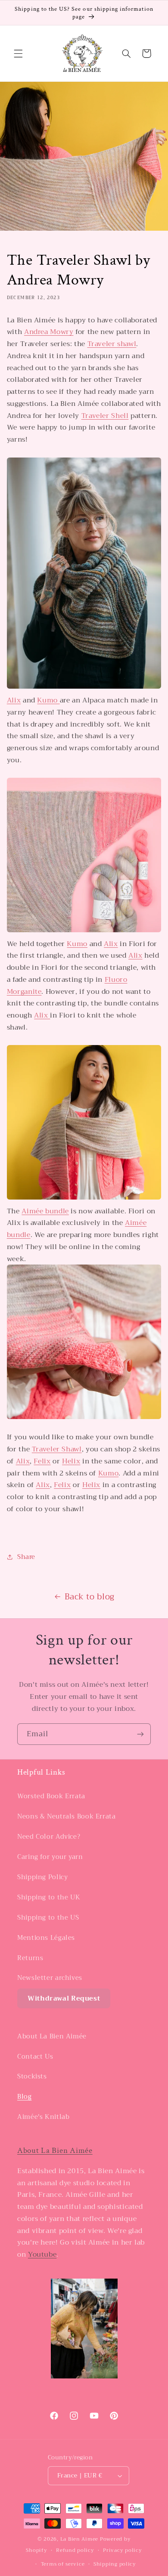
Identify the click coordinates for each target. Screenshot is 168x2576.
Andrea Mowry (49, 332)
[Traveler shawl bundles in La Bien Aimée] (84, 932)
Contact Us (35, 2056)
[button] (18, 53)
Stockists (32, 2076)
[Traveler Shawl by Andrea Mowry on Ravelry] (84, 688)
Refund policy (75, 2550)
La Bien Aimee (79, 2539)
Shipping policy (115, 2564)
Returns (30, 1958)
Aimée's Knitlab (43, 2117)
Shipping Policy (42, 1877)
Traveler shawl (112, 344)
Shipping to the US (48, 1917)
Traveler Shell (105, 416)
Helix (71, 1461)
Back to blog (90, 1597)
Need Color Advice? (49, 1837)
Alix (14, 700)
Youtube (42, 2254)
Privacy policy (122, 2550)
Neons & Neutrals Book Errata (67, 1816)
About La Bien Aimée (52, 2036)
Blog (25, 2097)
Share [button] (26, 1557)
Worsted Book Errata (51, 1796)
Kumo (48, 700)
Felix (42, 1461)
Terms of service (63, 2564)
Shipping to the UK (49, 1897)
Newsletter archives (50, 1978)
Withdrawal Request (64, 1998)
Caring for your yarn (50, 1857)
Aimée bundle (45, 1211)
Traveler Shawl (57, 1449)
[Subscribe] (140, 1734)
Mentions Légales (46, 1938)
